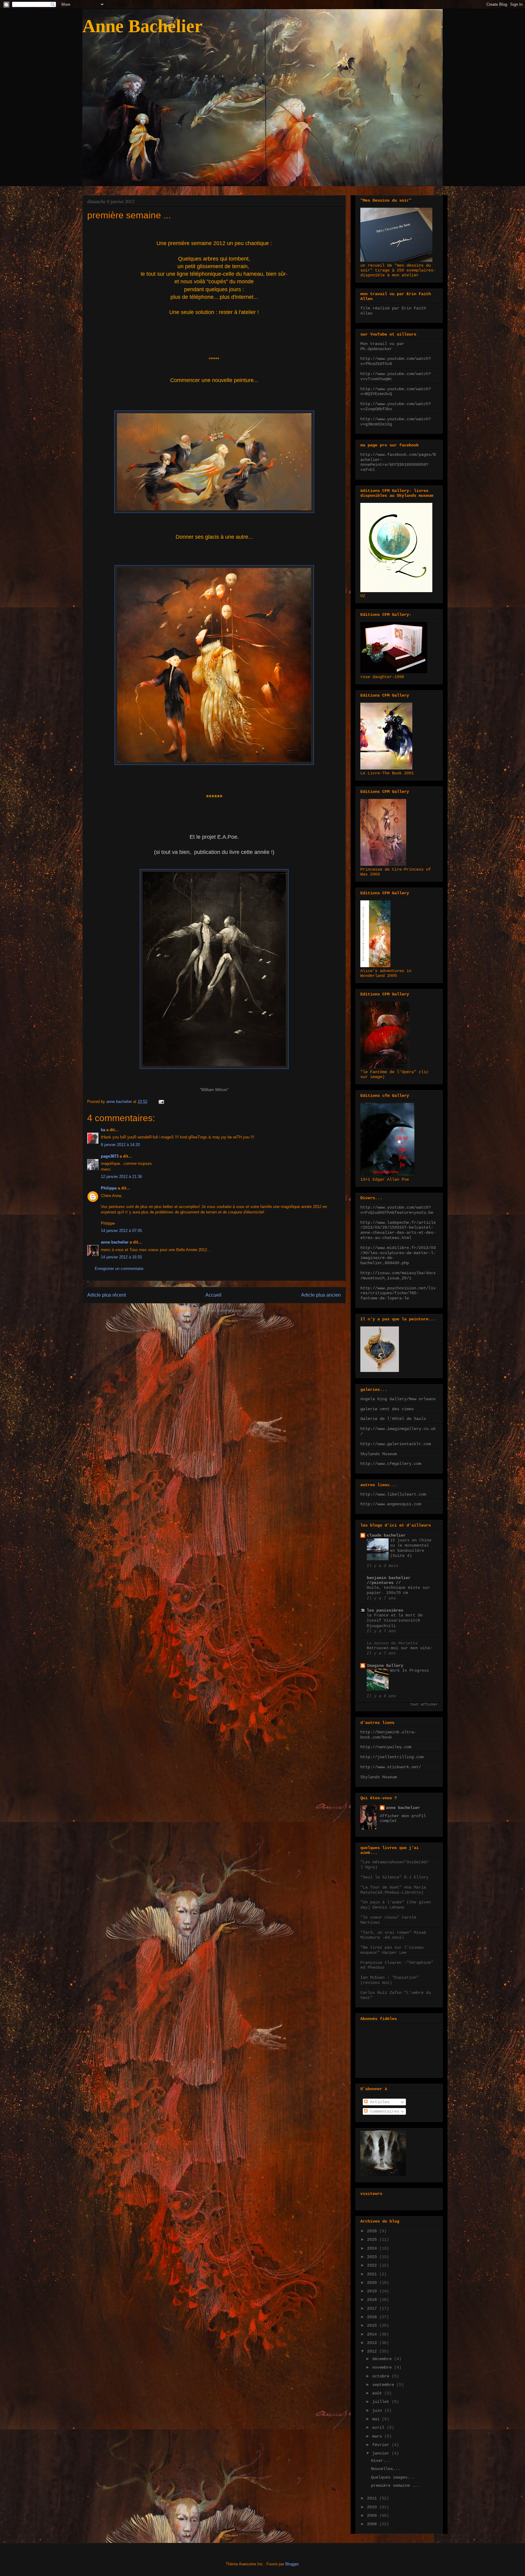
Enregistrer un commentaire (119, 1269)
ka (103, 1130)
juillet (382, 2402)
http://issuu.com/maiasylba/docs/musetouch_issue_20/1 (398, 1276)
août (378, 2393)
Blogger (292, 2564)
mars (378, 2436)
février (382, 2445)
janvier (382, 2453)
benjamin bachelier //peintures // (389, 1580)
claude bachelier (386, 1535)
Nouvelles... (386, 2469)
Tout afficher (424, 1704)
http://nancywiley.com (386, 1747)
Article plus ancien (321, 1295)
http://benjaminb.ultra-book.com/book (388, 1735)
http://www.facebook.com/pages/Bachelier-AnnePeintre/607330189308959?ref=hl (398, 462)
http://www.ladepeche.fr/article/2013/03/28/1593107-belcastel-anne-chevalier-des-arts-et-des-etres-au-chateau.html (398, 1230)
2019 (373, 2291)
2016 (373, 2317)
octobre (382, 2376)
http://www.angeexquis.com (391, 1504)
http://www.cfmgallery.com (391, 1464)
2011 (373, 2498)
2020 (373, 2283)
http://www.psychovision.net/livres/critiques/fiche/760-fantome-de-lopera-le (398, 1293)
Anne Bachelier (142, 26)
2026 (373, 2231)
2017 (373, 2308)
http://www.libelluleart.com (393, 1494)
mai (377, 2419)
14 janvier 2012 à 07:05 (121, 1231)
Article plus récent (106, 1295)
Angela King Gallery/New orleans (398, 1399)
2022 (373, 2265)
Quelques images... (393, 2477)
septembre (384, 2385)
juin (378, 2411)
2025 (373, 2240)
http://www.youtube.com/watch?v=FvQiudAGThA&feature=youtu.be (397, 1210)
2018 (373, 2300)
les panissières (385, 1610)
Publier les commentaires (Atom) (227, 1310)
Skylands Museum (379, 1454)
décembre (383, 2359)
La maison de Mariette (392, 1643)
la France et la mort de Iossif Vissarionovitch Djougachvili (395, 1621)
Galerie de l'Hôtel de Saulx (393, 1419)
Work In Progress (410, 1671)
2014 (373, 2334)
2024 (373, 2248)
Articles (379, 2102)
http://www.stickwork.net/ (391, 1767)
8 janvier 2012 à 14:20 (120, 1145)
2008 (373, 2524)
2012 (373, 2351)
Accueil (213, 1295)
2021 (373, 2274)
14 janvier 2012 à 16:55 (121, 1257)
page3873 (110, 1156)
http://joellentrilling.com (392, 1757)
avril (379, 2428)
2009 (373, 2516)
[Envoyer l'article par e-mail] (161, 1102)
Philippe (109, 1188)
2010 (373, 2507)
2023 (373, 2257)
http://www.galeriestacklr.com (396, 1444)
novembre (383, 2367)
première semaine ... (395, 2486)
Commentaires (383, 2111)
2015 (373, 2325)
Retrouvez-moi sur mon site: (400, 1648)
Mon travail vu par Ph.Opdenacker (382, 346)
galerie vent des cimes (387, 1409)
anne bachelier (115, 1242)
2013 (373, 2343)
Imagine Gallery (385, 1666)
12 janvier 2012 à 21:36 (121, 1177)
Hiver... (381, 2461)
